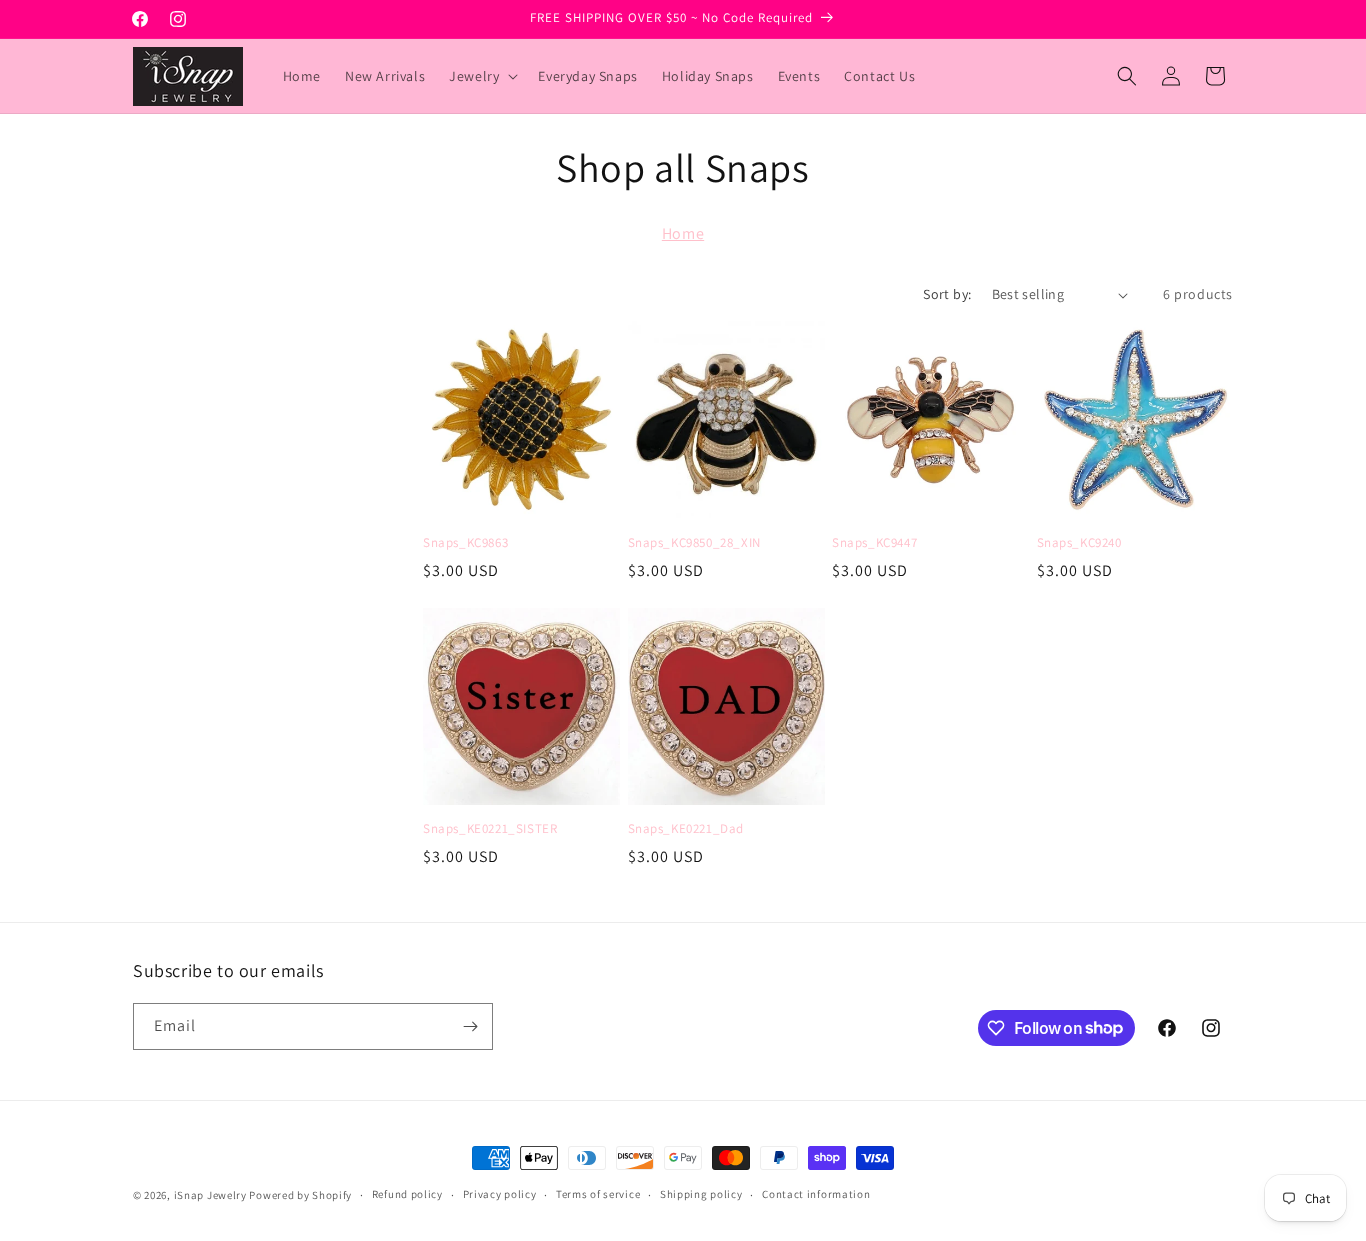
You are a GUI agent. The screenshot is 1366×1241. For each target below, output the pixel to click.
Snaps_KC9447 (874, 543)
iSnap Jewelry (210, 1195)
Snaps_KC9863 (465, 543)
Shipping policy (701, 1194)
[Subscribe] (470, 1026)
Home (683, 233)
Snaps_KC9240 (1079, 543)
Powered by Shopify (300, 1195)
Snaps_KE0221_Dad (686, 829)
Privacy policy (500, 1194)
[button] (481, 76)
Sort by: (947, 294)
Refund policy (407, 1194)
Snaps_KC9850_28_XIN (694, 543)
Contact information (816, 1194)
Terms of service (598, 1194)
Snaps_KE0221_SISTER (490, 829)
